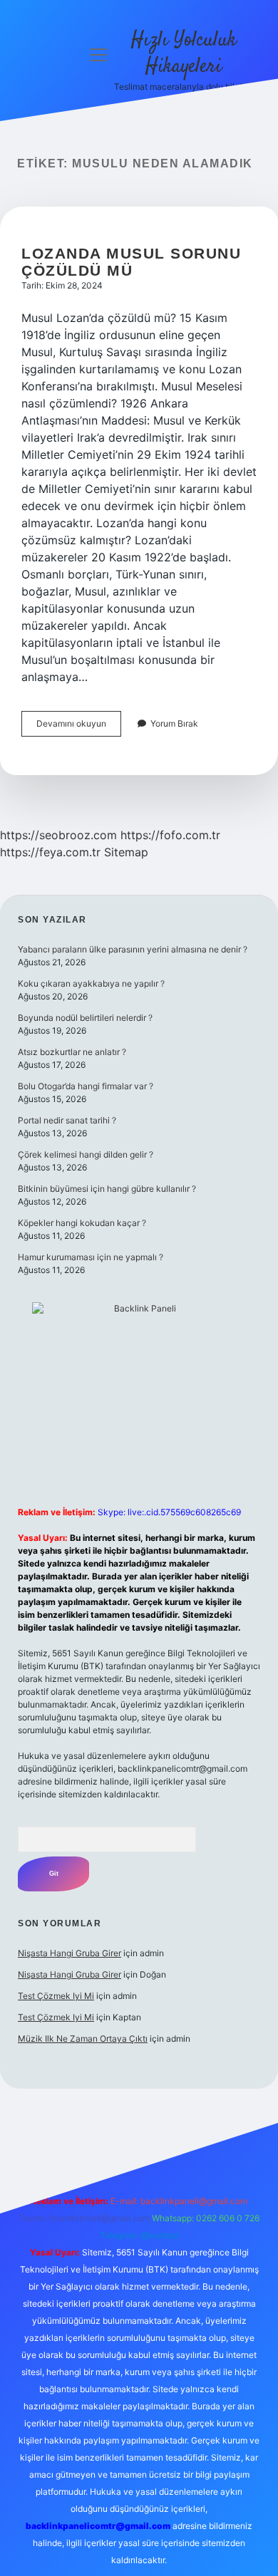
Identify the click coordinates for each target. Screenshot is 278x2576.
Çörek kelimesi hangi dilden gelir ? (86, 1154)
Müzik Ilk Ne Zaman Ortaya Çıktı (83, 2039)
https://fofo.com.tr (170, 835)
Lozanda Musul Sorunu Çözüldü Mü (131, 262)
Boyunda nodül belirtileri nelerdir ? (85, 1018)
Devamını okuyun (79, 727)
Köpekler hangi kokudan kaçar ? (82, 1223)
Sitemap (126, 852)
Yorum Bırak (174, 723)
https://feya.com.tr (50, 852)
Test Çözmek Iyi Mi (56, 1996)
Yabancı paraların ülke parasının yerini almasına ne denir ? (133, 949)
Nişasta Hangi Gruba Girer (69, 1953)
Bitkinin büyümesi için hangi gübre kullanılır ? (107, 1189)
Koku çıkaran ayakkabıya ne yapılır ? (91, 983)
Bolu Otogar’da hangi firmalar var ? (86, 1086)
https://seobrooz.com (58, 835)
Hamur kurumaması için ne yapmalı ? (91, 1257)
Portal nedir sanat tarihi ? (67, 1120)
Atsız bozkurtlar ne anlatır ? (72, 1052)
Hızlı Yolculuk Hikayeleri (184, 54)
